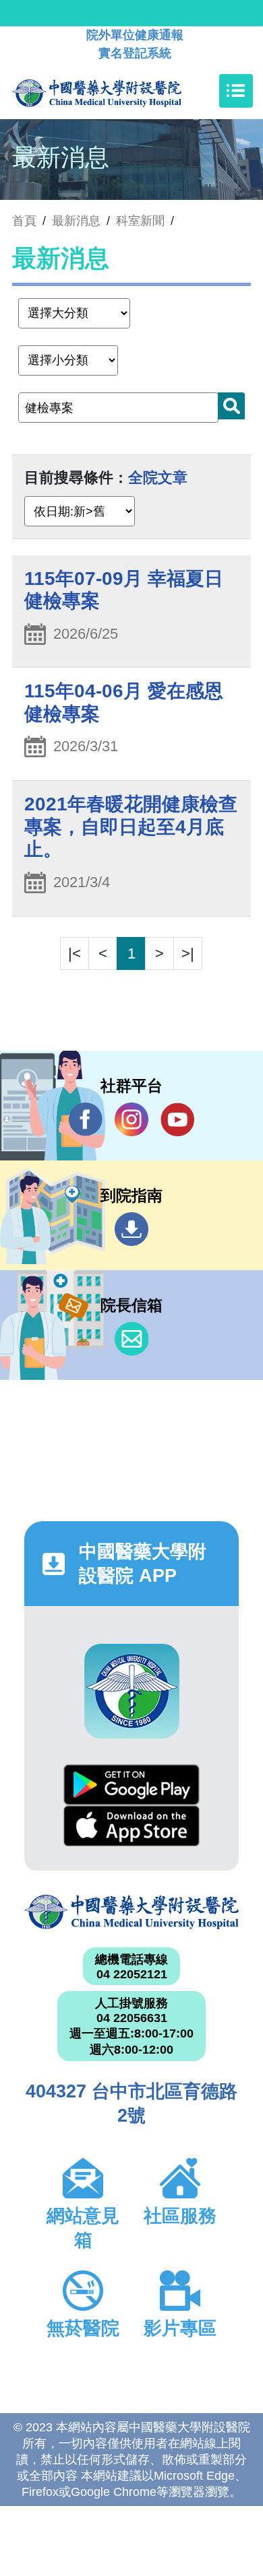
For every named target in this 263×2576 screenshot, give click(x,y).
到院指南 (131, 1229)
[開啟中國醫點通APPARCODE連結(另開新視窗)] (132, 1691)
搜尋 (231, 406)
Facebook (86, 1119)
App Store (131, 1826)
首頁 (24, 221)
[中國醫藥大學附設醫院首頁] (117, 91)
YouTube (177, 1119)
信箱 (131, 1339)
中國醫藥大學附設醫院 (131, 1912)
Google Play (131, 1785)
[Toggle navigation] (236, 91)
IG (131, 1119)
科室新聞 (140, 221)
